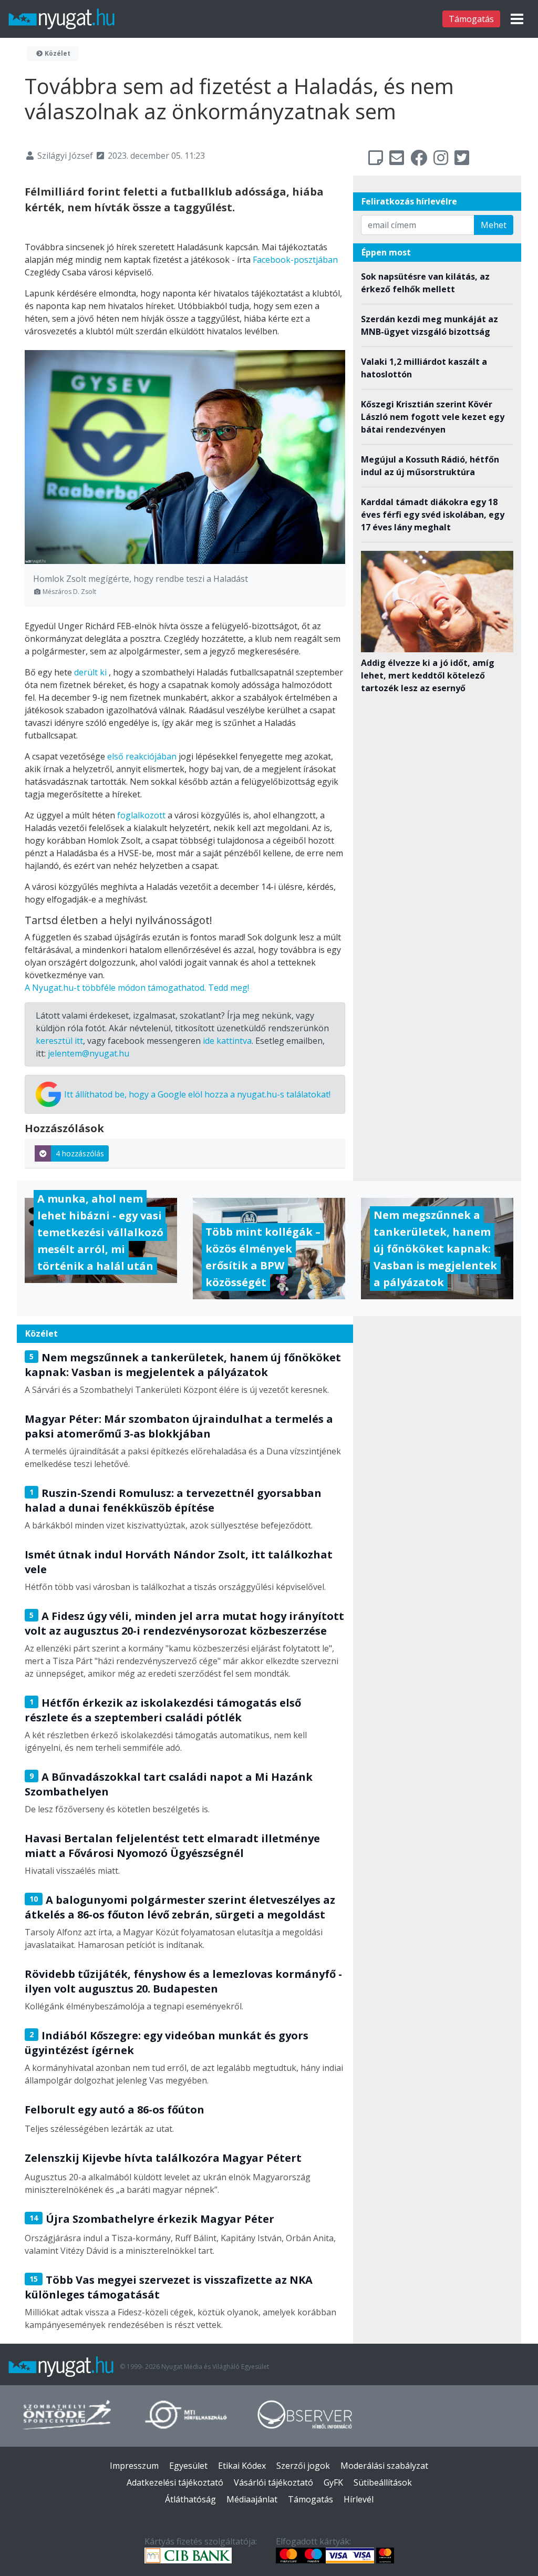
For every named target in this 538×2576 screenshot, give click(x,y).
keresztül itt (59, 1041)
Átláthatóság (190, 2499)
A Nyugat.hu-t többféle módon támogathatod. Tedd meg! (137, 988)
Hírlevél (359, 2499)
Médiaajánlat (252, 2499)
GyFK (333, 2482)
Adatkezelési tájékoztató (175, 2482)
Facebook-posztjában (295, 260)
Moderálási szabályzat (384, 2466)
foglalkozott (141, 815)
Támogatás (471, 19)
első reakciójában (142, 756)
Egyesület (188, 2466)
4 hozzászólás (80, 1153)
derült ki (90, 672)
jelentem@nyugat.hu (89, 1053)
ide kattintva (227, 1041)
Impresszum (134, 2466)
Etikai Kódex (242, 2466)
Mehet (494, 225)
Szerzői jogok (303, 2466)
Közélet (57, 53)
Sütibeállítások (383, 2482)
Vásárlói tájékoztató (273, 2482)
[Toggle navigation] (517, 19)
